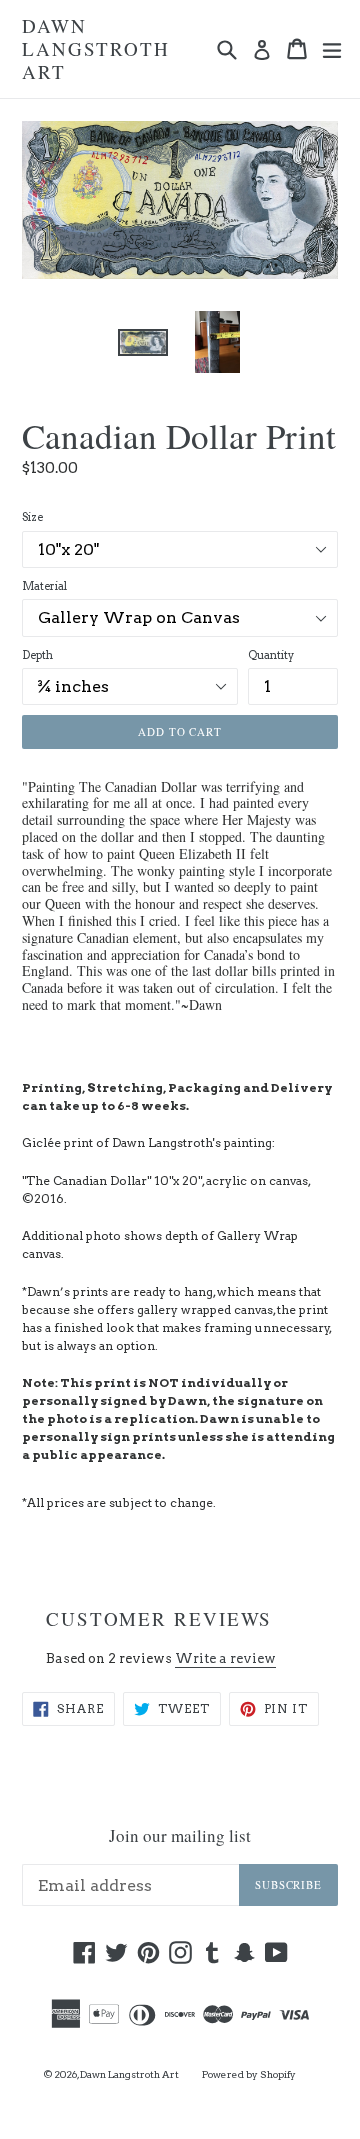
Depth (37, 655)
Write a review (225, 1658)
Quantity (271, 655)
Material (44, 586)
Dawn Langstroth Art (96, 49)
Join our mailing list (180, 1836)
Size (32, 517)
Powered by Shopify (249, 2074)
